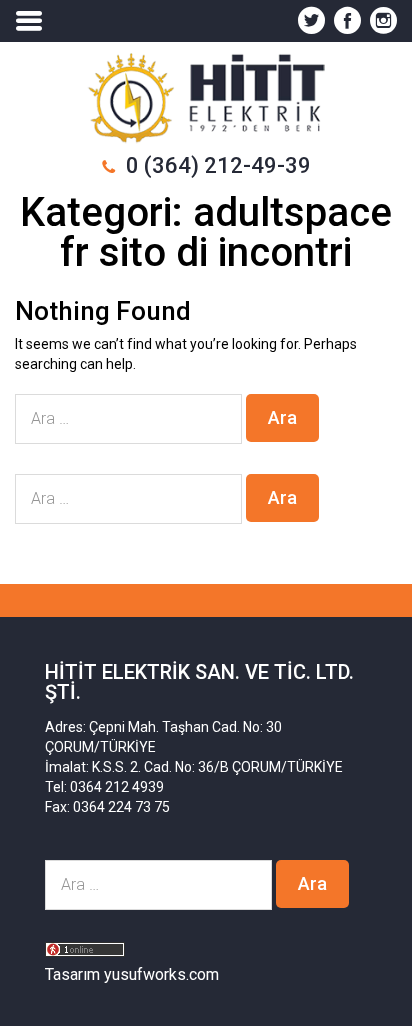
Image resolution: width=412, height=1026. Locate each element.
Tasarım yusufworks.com (132, 974)
